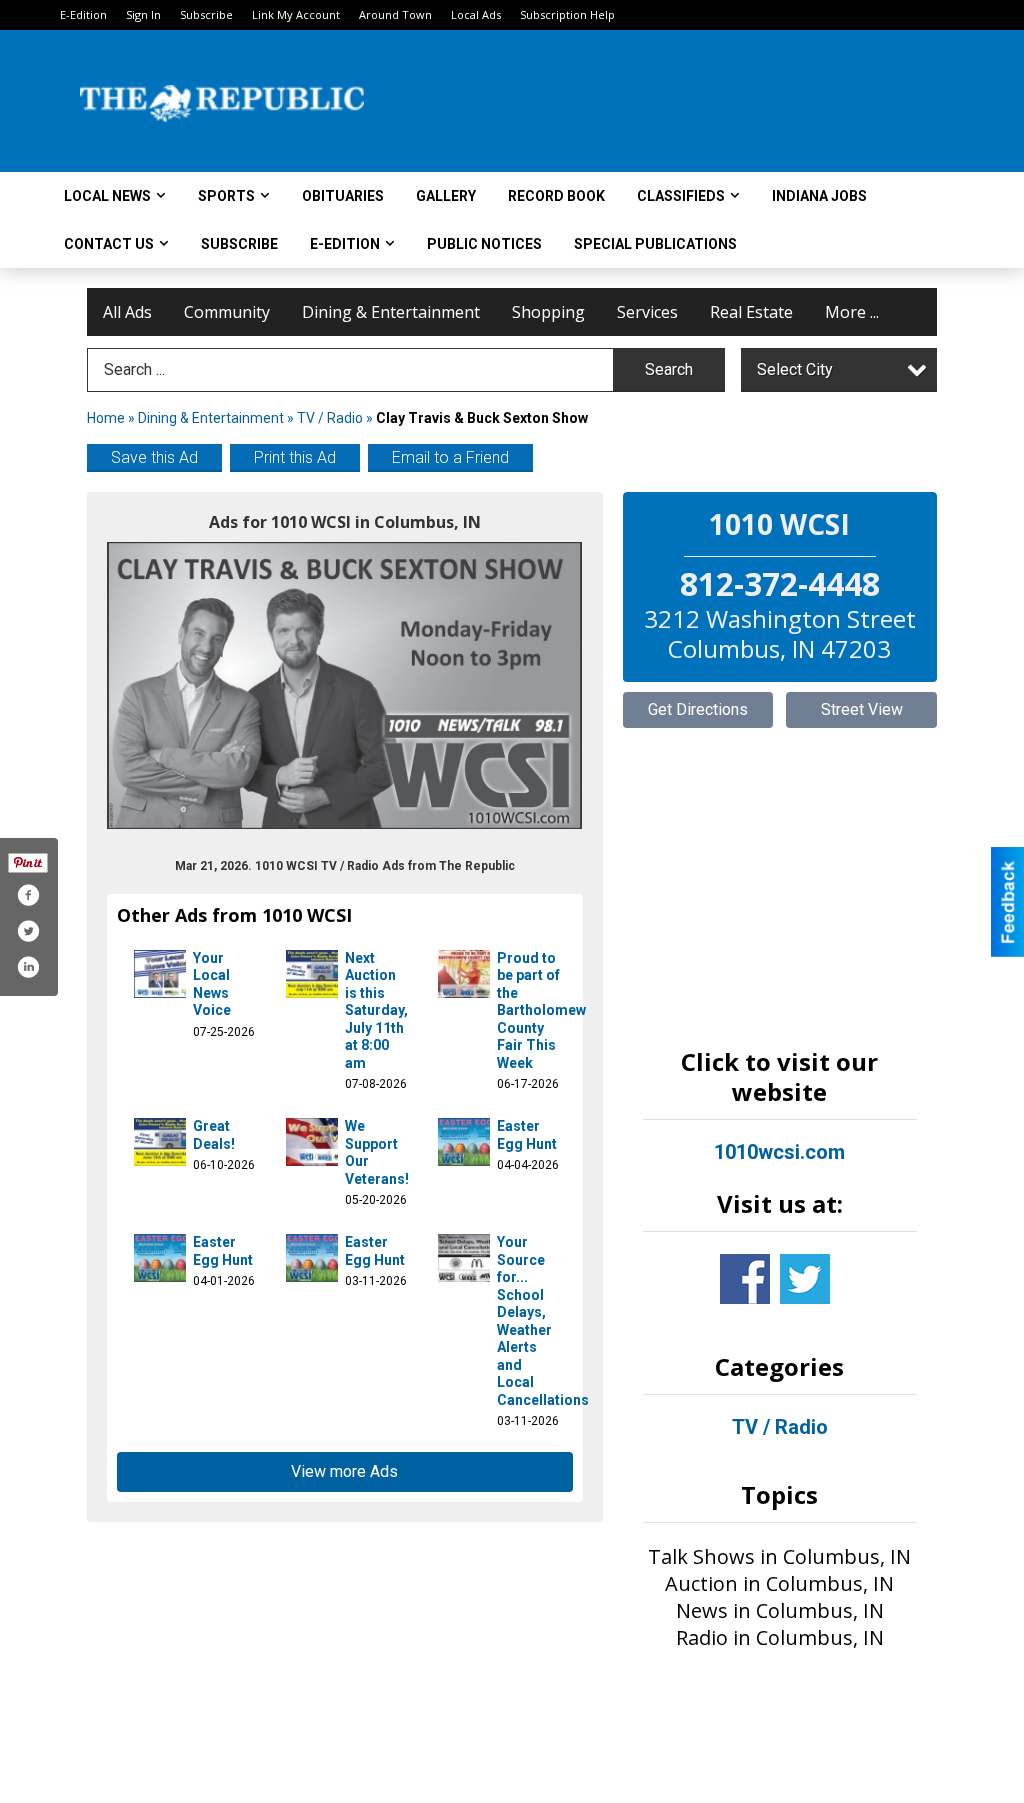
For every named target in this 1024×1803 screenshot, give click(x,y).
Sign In (143, 14)
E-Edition (83, 14)
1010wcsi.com (779, 1152)
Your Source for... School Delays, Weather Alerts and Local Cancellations (543, 1321)
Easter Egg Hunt (527, 1135)
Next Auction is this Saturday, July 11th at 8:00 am (376, 1010)
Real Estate (751, 312)
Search (669, 369)
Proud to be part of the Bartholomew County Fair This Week (541, 1010)
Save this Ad (154, 457)
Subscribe (206, 14)
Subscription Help (567, 14)
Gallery (446, 196)
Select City (795, 369)
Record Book (556, 196)
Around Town (395, 14)
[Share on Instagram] (28, 967)
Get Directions (698, 709)
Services (647, 312)
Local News (107, 196)
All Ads (127, 312)
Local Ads (476, 14)
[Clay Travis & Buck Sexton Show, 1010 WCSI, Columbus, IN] (345, 685)
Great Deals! (214, 1135)
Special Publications (655, 244)
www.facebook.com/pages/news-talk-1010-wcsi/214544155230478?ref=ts (745, 1279)
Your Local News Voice (212, 984)
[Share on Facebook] (28, 895)
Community (227, 312)
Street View (862, 709)
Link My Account (296, 14)
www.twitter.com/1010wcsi (805, 1279)
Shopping (548, 312)
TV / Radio (330, 418)
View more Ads (344, 1471)
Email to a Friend (450, 457)
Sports (226, 196)
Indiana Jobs (819, 196)
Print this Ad (295, 457)
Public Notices (484, 244)
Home (106, 418)
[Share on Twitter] (28, 931)
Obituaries (343, 196)
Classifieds (681, 196)
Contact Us (109, 244)
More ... (852, 312)
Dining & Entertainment (391, 312)
